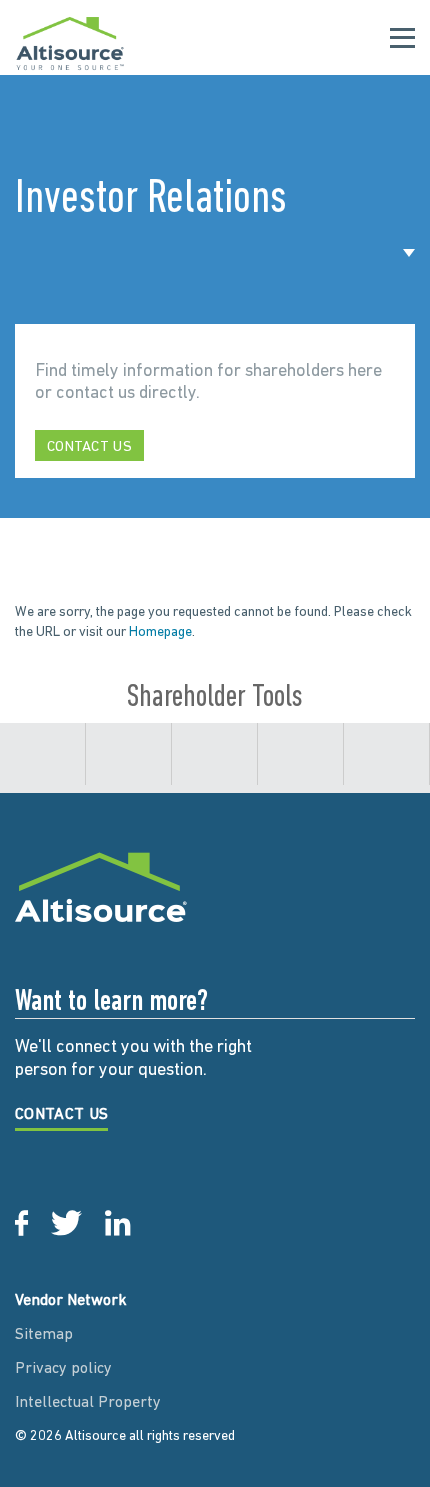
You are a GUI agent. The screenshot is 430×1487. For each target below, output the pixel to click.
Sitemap (44, 1335)
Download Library (128, 766)
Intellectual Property (88, 1403)
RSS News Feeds (214, 766)
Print (300, 766)
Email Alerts (42, 766)
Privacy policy (63, 1369)
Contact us (89, 447)
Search (386, 766)
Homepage (160, 632)
